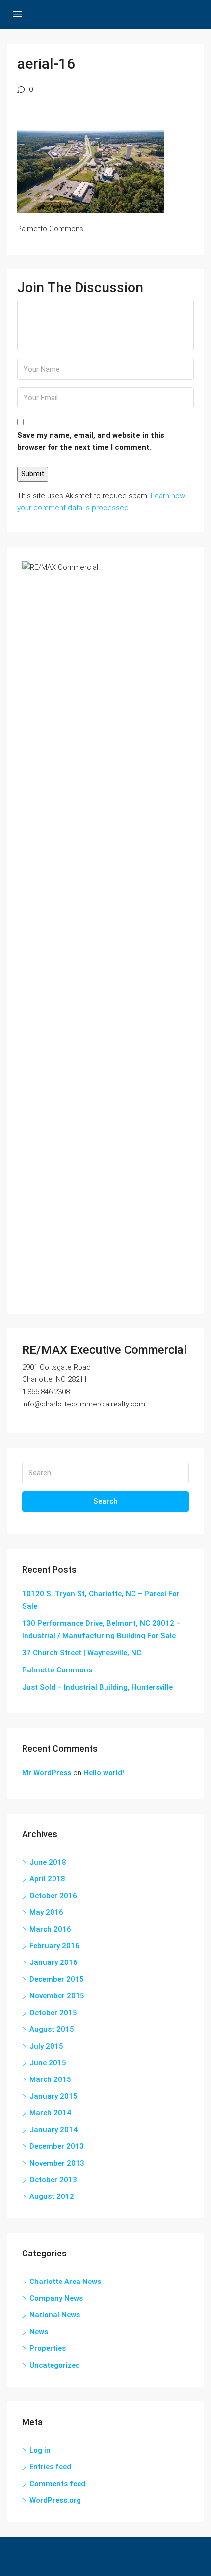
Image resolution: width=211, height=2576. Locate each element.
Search (105, 1501)
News (39, 2332)
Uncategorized (55, 2365)
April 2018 (47, 1879)
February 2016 (54, 1946)
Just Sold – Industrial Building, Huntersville (97, 1687)
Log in (40, 2450)
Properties (48, 2348)
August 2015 (52, 2029)
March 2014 (50, 2113)
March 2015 (50, 2079)
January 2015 (53, 2096)
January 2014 (53, 2130)
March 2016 (50, 1929)
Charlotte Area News (65, 2282)
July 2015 (46, 2046)
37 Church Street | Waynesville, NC (82, 1653)
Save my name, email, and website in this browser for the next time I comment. (91, 441)
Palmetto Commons (57, 1670)
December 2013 (57, 2146)
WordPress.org (55, 2500)
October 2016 (53, 1896)
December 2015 (57, 1979)
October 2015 (53, 2013)
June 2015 (48, 2063)
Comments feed (57, 2484)
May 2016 (46, 1912)
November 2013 (57, 2163)
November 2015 (57, 1996)
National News (55, 2315)
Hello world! (104, 1773)
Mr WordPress (47, 1773)
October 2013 (53, 2180)
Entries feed (50, 2467)
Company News (56, 2298)
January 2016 (53, 1962)
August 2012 (52, 2196)
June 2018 (48, 1862)
